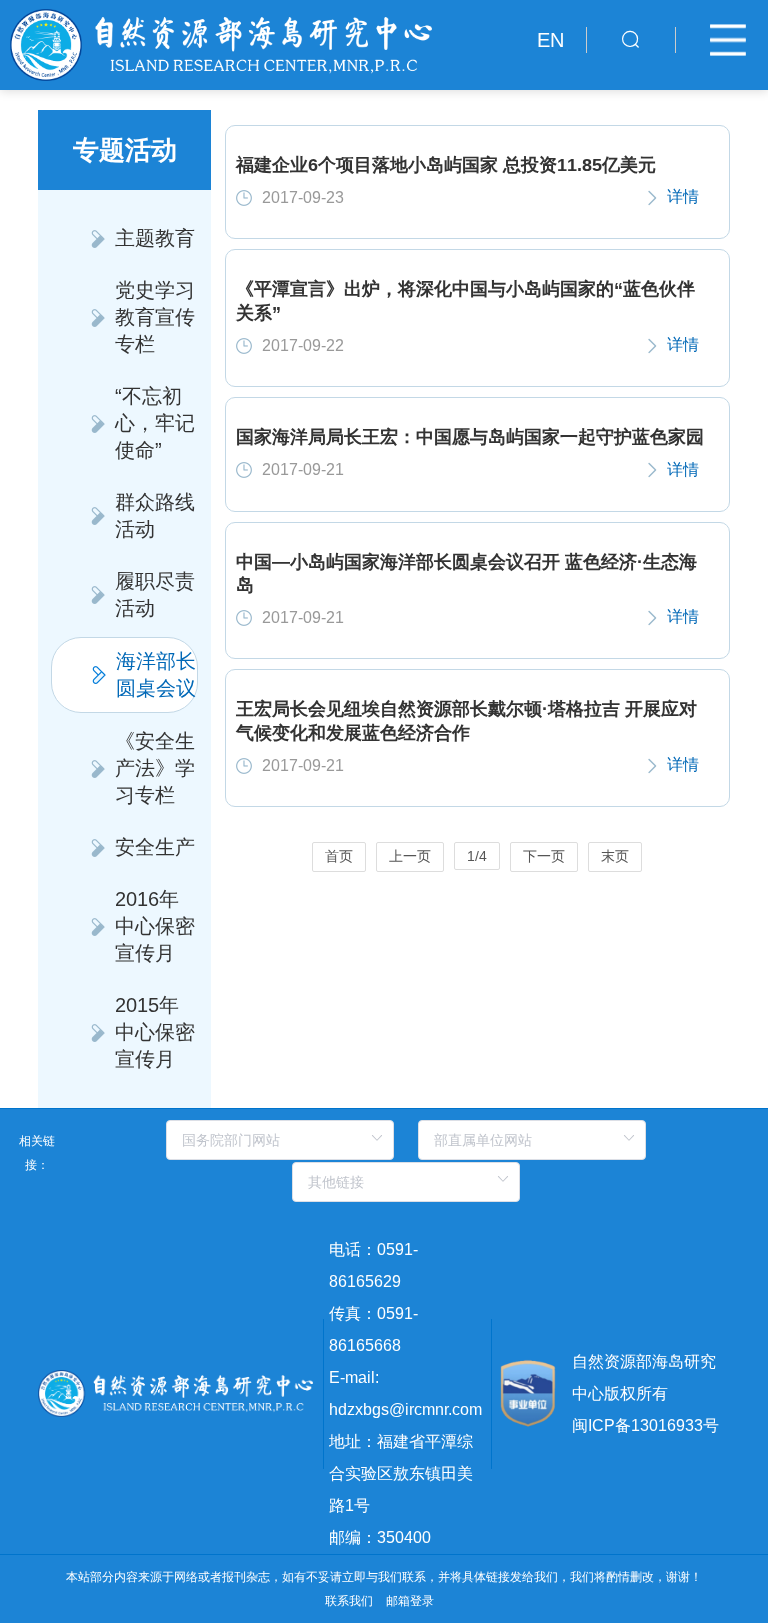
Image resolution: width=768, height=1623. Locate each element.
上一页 (410, 856)
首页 (339, 856)
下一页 (544, 856)
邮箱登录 (410, 1601)
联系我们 (349, 1601)
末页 (615, 856)
